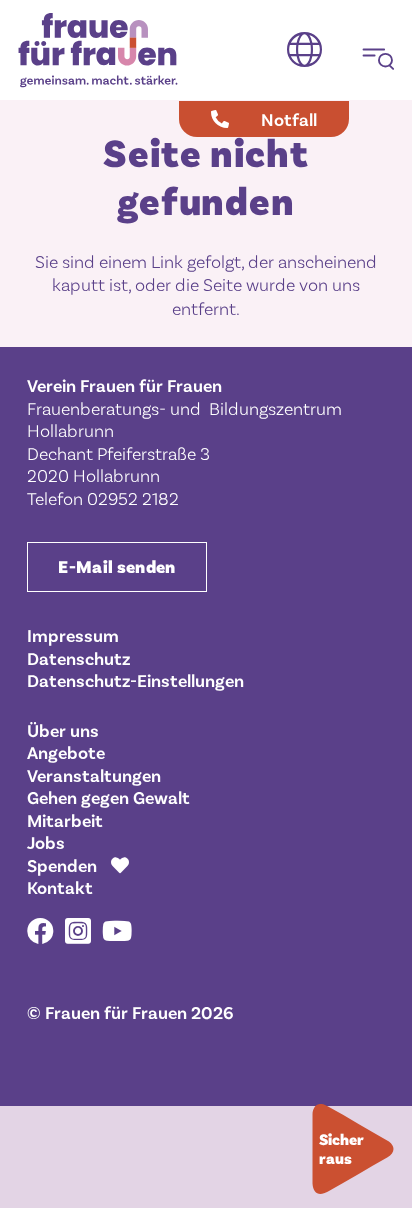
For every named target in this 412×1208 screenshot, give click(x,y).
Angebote (66, 752)
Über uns (63, 730)
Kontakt (60, 887)
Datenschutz (78, 658)
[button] (304, 50)
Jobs (46, 842)
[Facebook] (40, 930)
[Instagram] (78, 932)
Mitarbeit (65, 820)
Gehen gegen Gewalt (108, 797)
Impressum (73, 635)
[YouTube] (117, 930)
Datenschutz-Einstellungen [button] (135, 680)
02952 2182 (133, 498)
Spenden (62, 865)
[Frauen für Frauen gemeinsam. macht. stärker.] (98, 50)
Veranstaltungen (94, 775)
